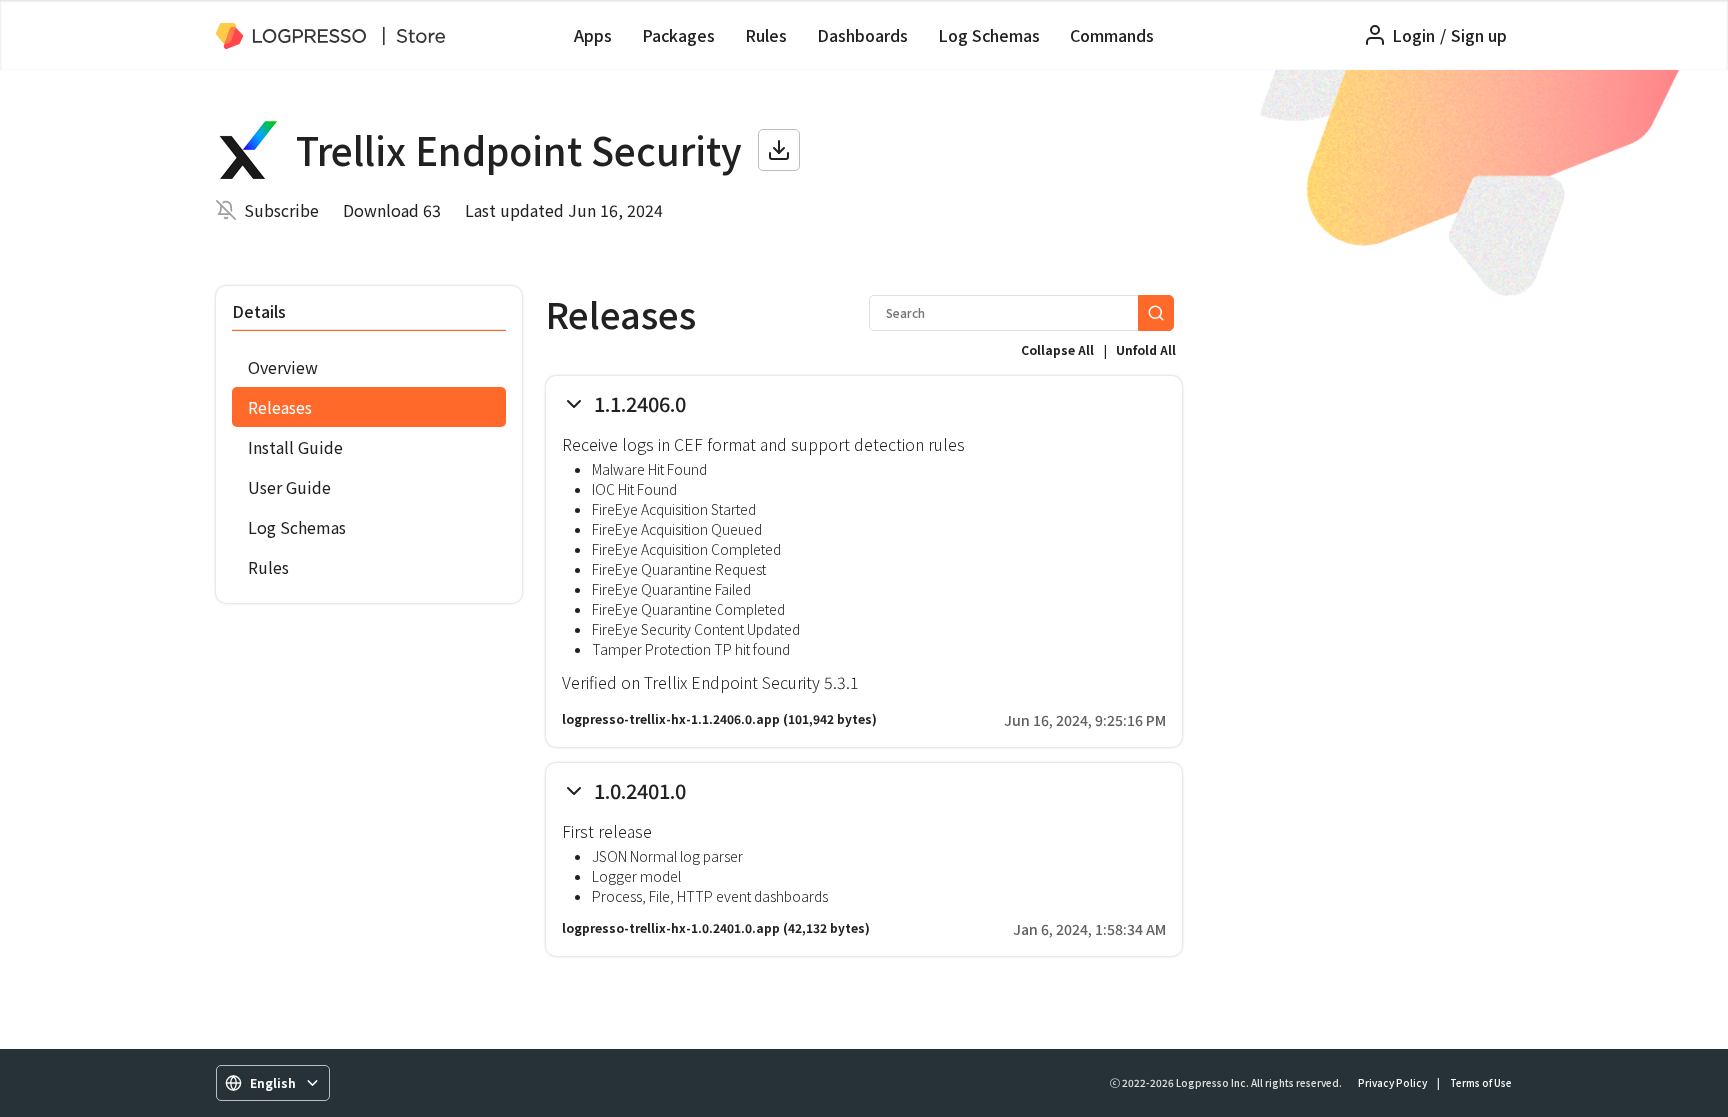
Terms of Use (1481, 1082)
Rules (766, 35)
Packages (678, 35)
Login (1413, 35)
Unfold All (1146, 349)
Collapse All (1057, 349)
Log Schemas (989, 35)
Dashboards (862, 35)
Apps (593, 35)
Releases (280, 407)
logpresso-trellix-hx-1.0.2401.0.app (671, 927)
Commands (1112, 35)
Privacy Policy (1392, 1082)
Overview (283, 367)
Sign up (1479, 35)
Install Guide (295, 447)
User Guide (289, 487)
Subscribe (281, 210)
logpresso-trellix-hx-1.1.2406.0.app (671, 718)
